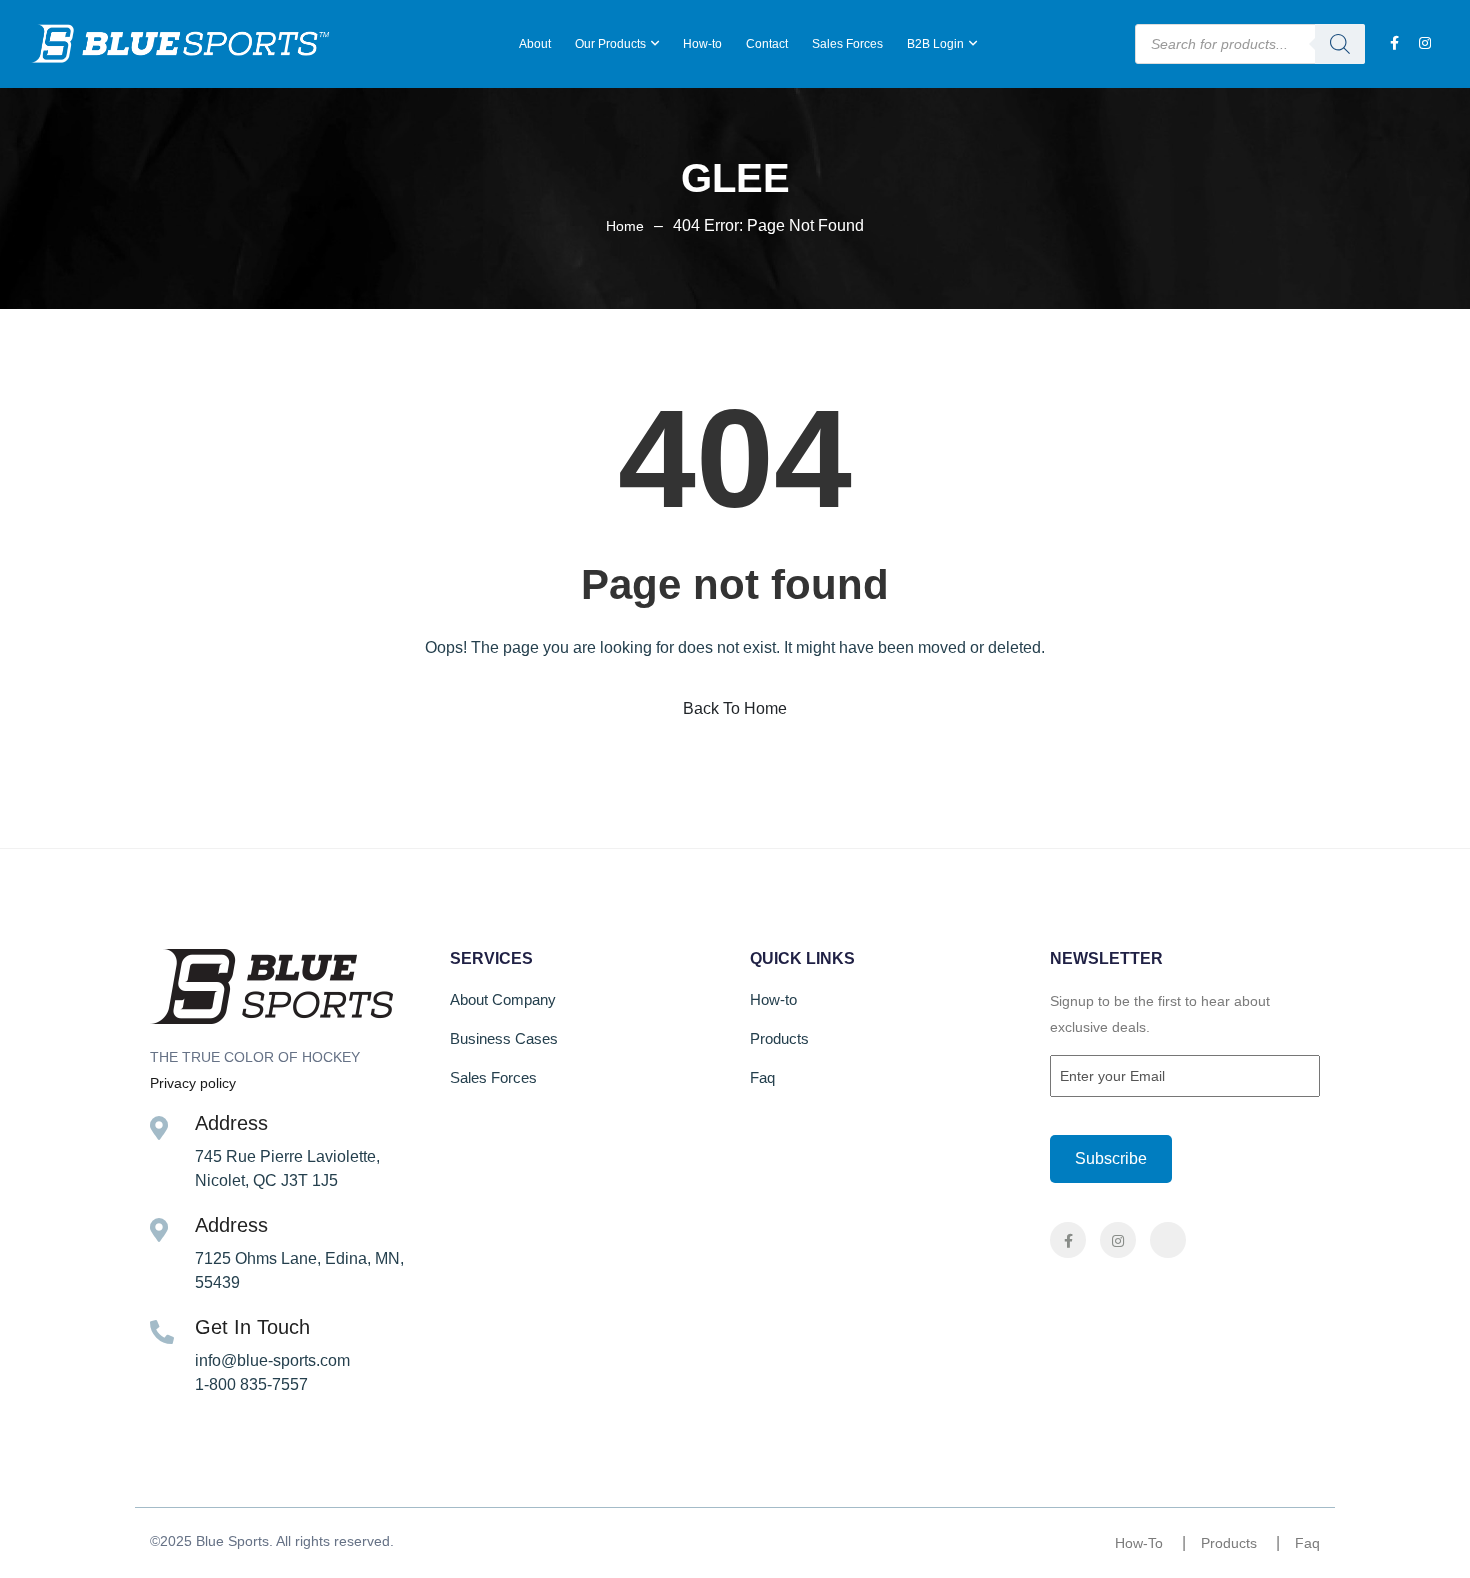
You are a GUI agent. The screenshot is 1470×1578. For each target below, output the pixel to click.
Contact (767, 44)
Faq (762, 1077)
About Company (503, 999)
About (535, 44)
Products (779, 1038)
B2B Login (935, 44)
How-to (702, 44)
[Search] (1340, 44)
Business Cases (504, 1038)
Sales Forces (847, 44)
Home (625, 226)
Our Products (610, 44)
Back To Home (735, 708)
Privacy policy (193, 1083)
